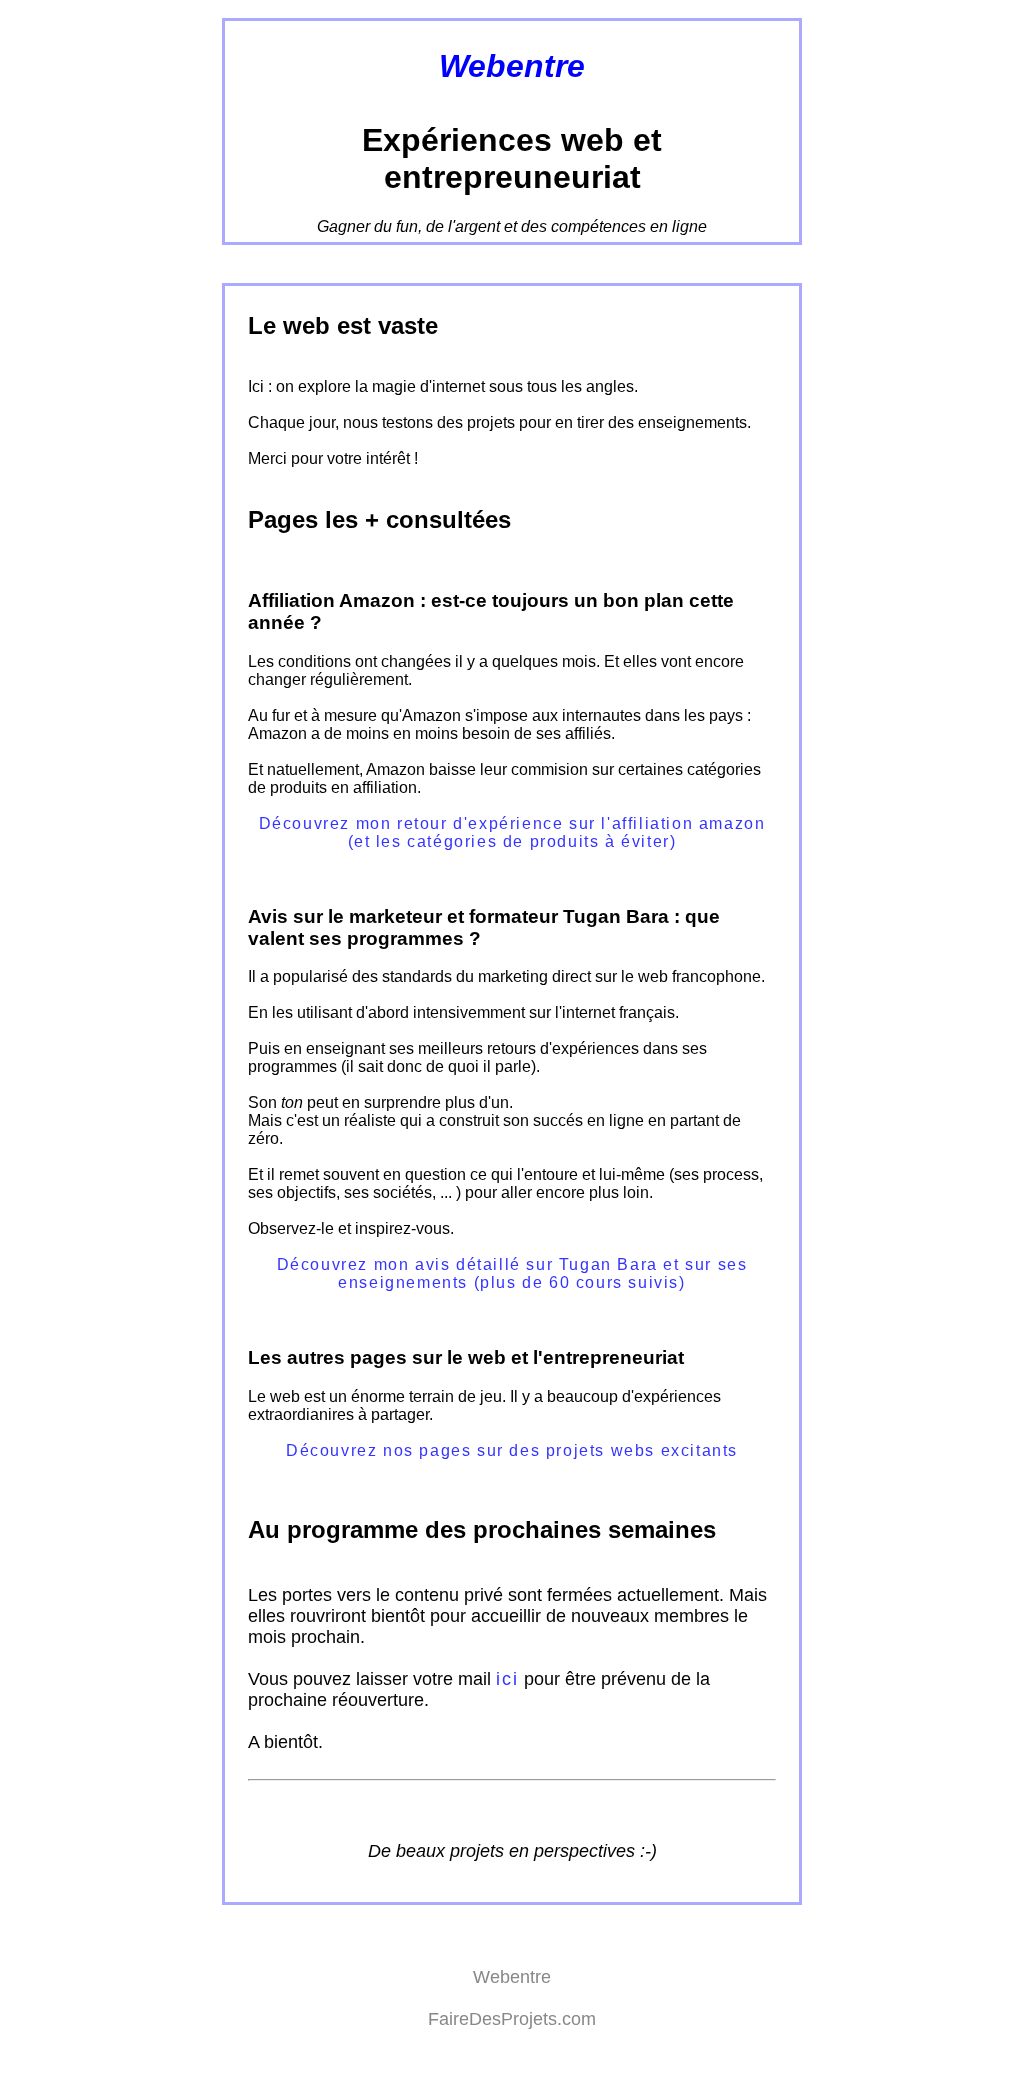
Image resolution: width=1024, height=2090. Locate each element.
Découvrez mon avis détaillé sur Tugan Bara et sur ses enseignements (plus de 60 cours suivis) (512, 1273)
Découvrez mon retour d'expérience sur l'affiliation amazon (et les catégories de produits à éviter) (512, 832)
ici (507, 1679)
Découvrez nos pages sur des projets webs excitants (512, 1450)
